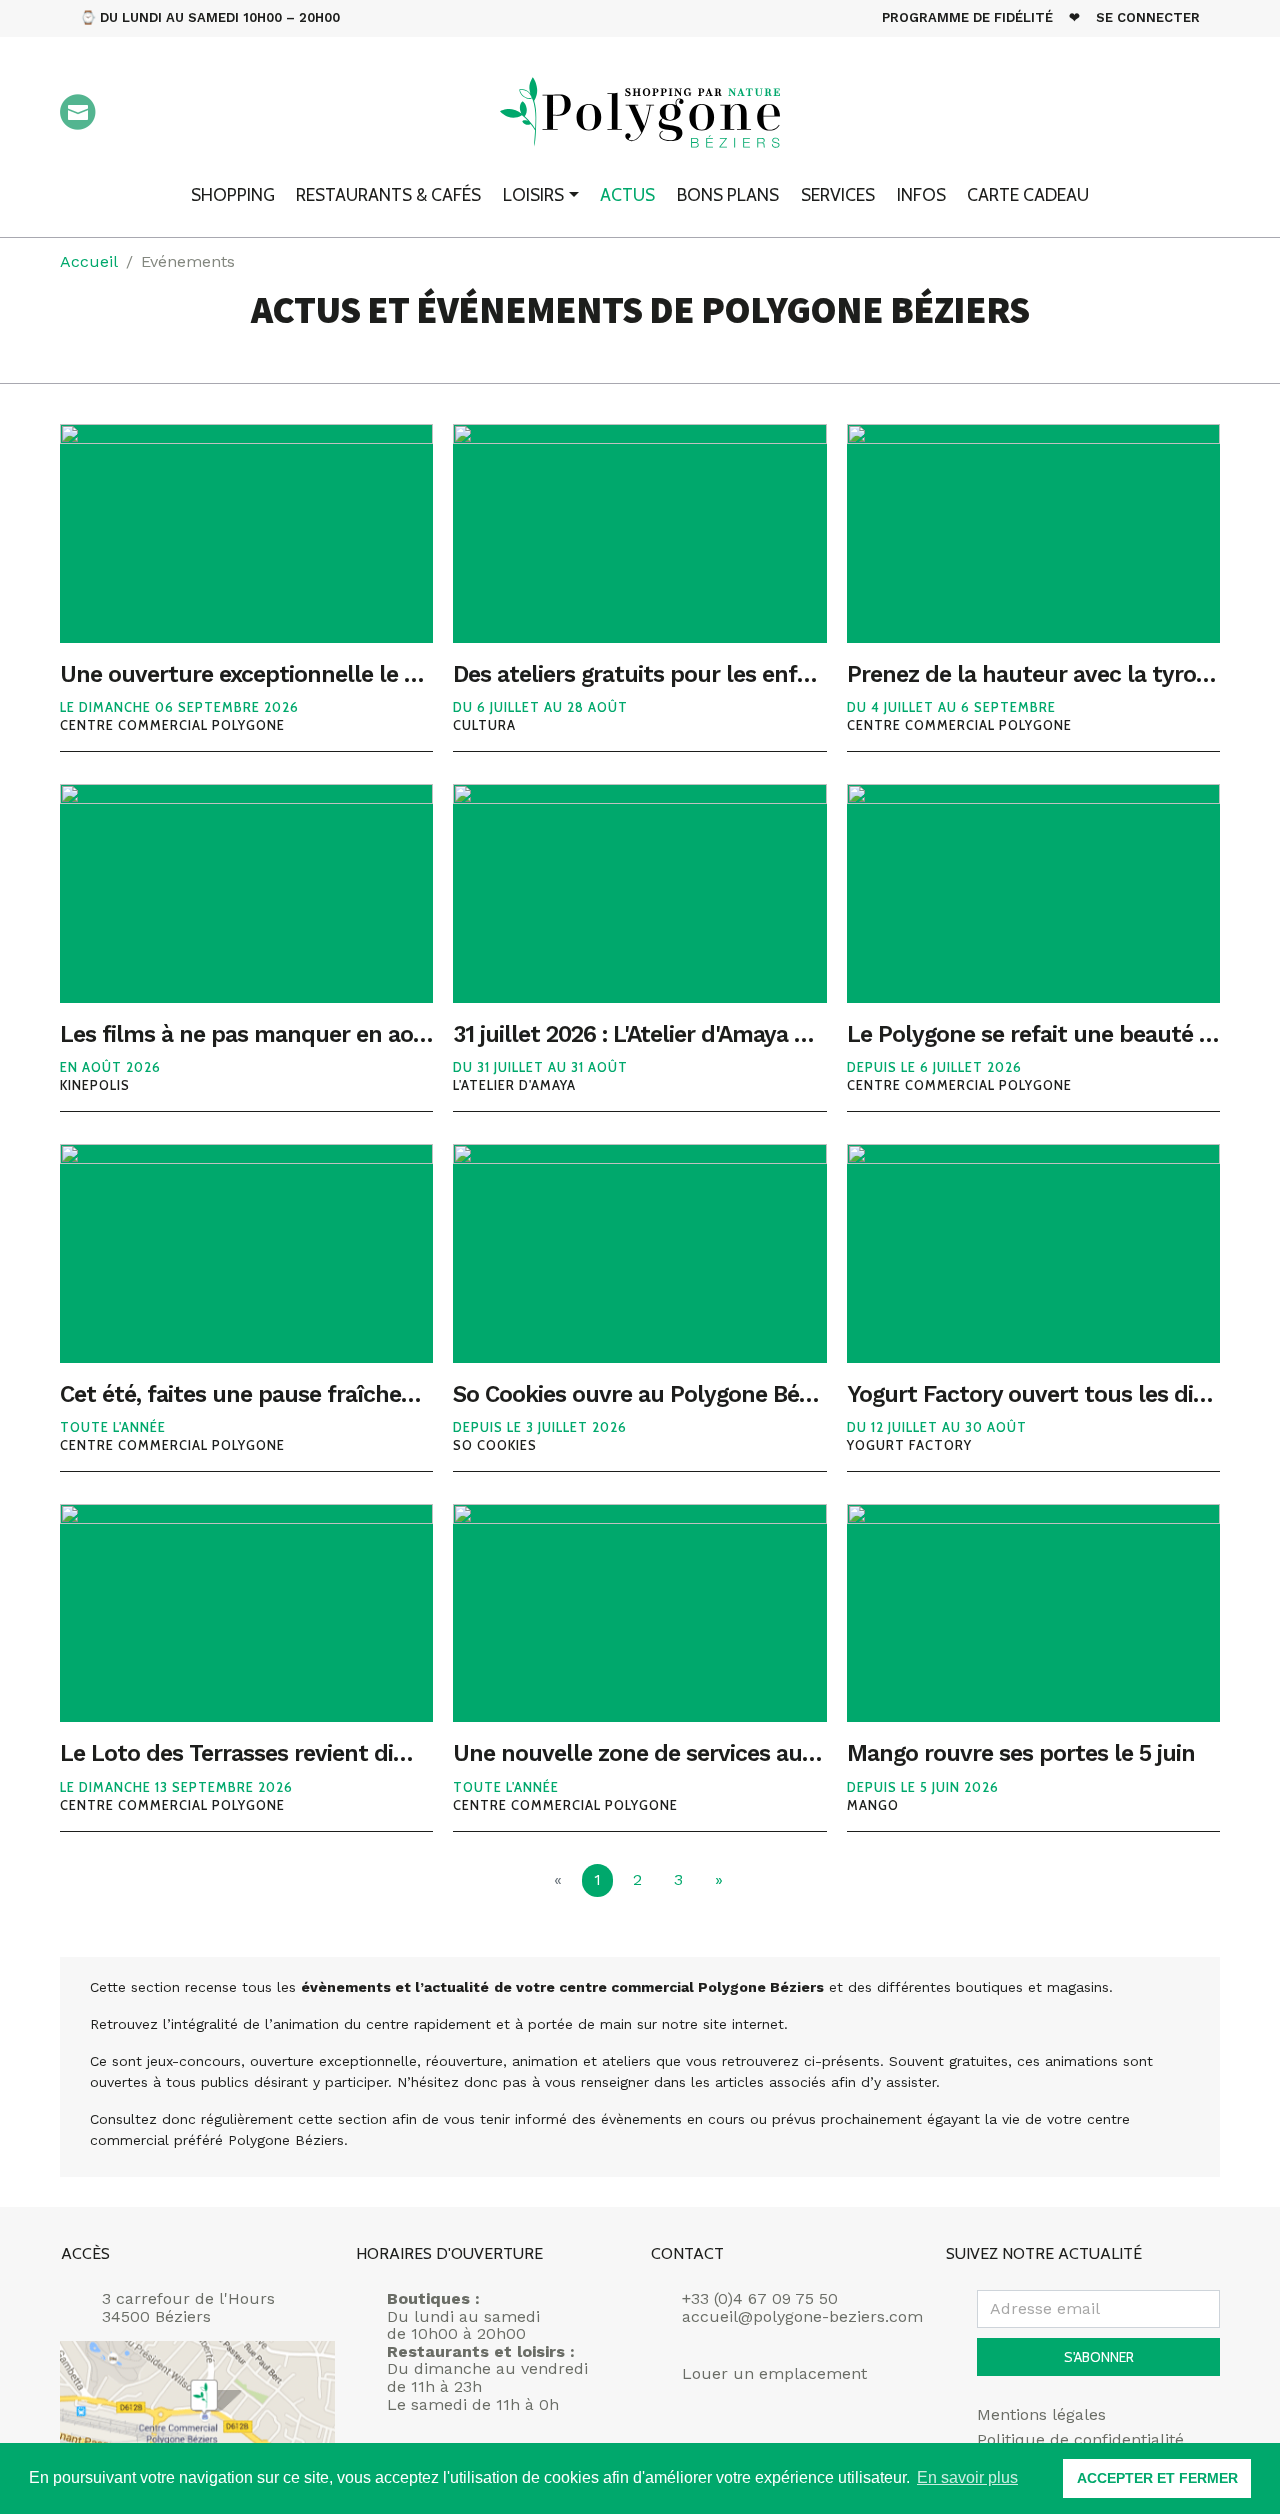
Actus (627, 194)
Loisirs (533, 194)
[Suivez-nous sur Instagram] (1146, 113)
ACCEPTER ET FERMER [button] (1157, 2478)
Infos (921, 194)
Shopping (233, 194)
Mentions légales (1041, 2415)
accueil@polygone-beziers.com (802, 2316)
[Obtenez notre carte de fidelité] (139, 112)
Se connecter (1148, 17)
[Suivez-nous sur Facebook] (1090, 113)
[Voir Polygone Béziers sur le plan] (197, 2410)
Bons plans (728, 194)
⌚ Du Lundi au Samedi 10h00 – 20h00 (210, 17)
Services (838, 194)
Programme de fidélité (967, 17)
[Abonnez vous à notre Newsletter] (78, 112)
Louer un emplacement (774, 2374)
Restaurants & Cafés (388, 194)
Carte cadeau (1028, 194)
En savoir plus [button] (967, 2477)
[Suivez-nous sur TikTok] (1202, 113)
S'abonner (1099, 2357)
